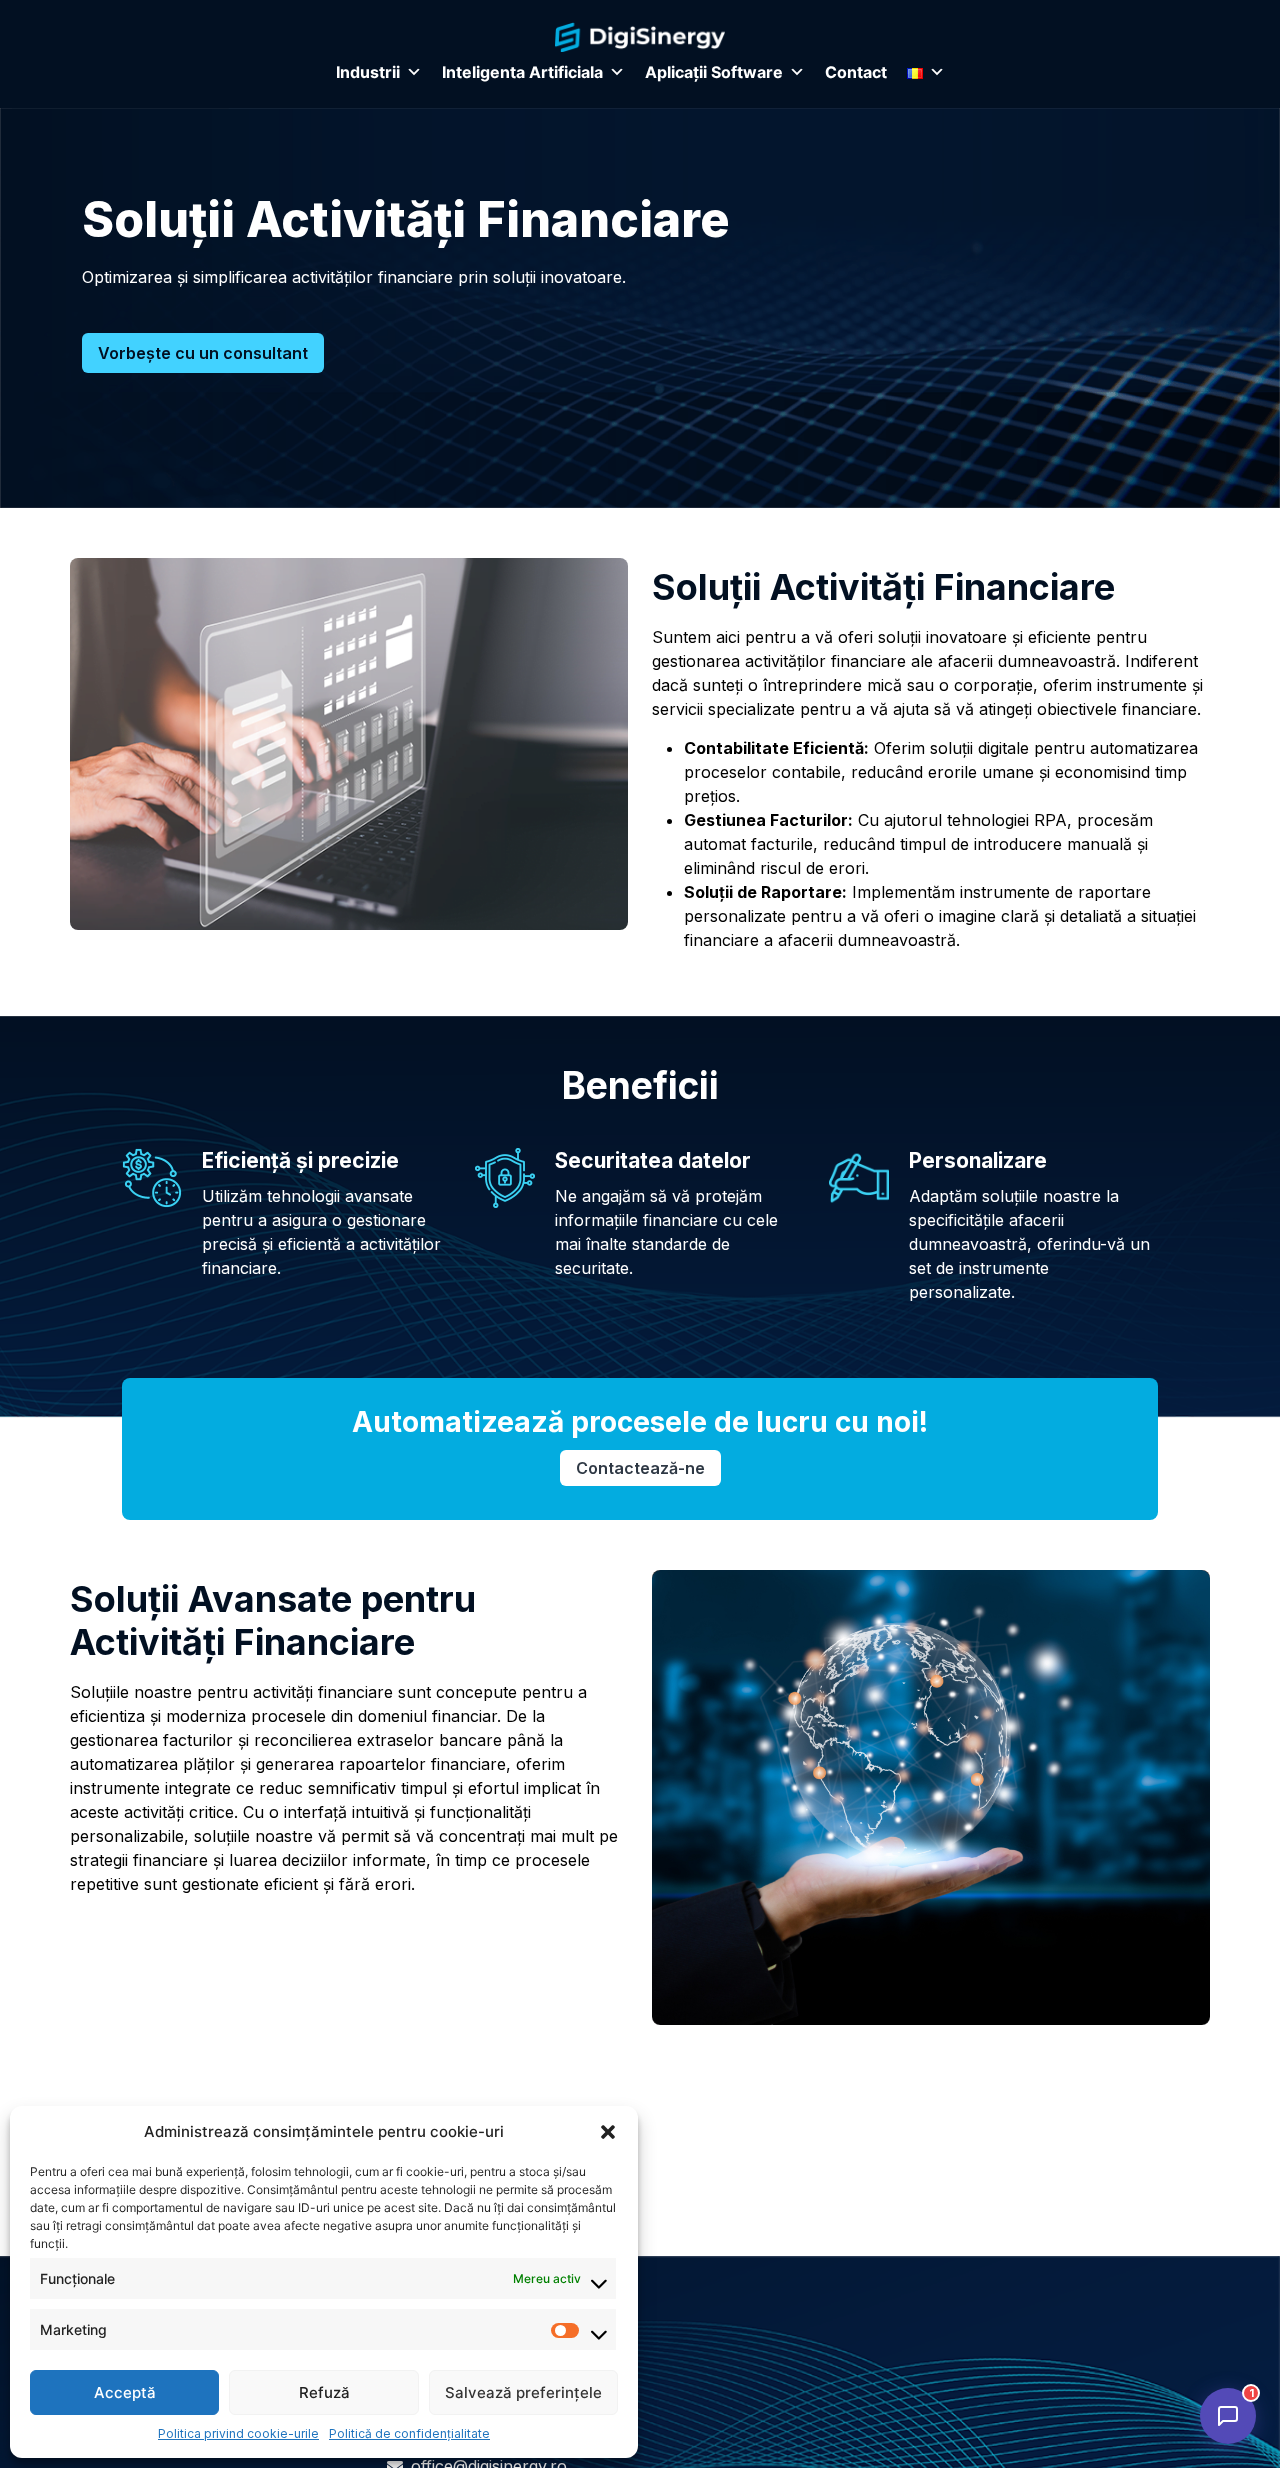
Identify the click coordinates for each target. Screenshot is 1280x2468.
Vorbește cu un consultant (203, 353)
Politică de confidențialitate (409, 2433)
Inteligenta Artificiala (522, 72)
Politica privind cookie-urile (238, 2433)
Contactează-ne (640, 1468)
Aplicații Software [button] (714, 72)
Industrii (368, 72)
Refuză (324, 2392)
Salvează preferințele (523, 2392)
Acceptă (125, 2392)
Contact (856, 72)
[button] (608, 2132)
